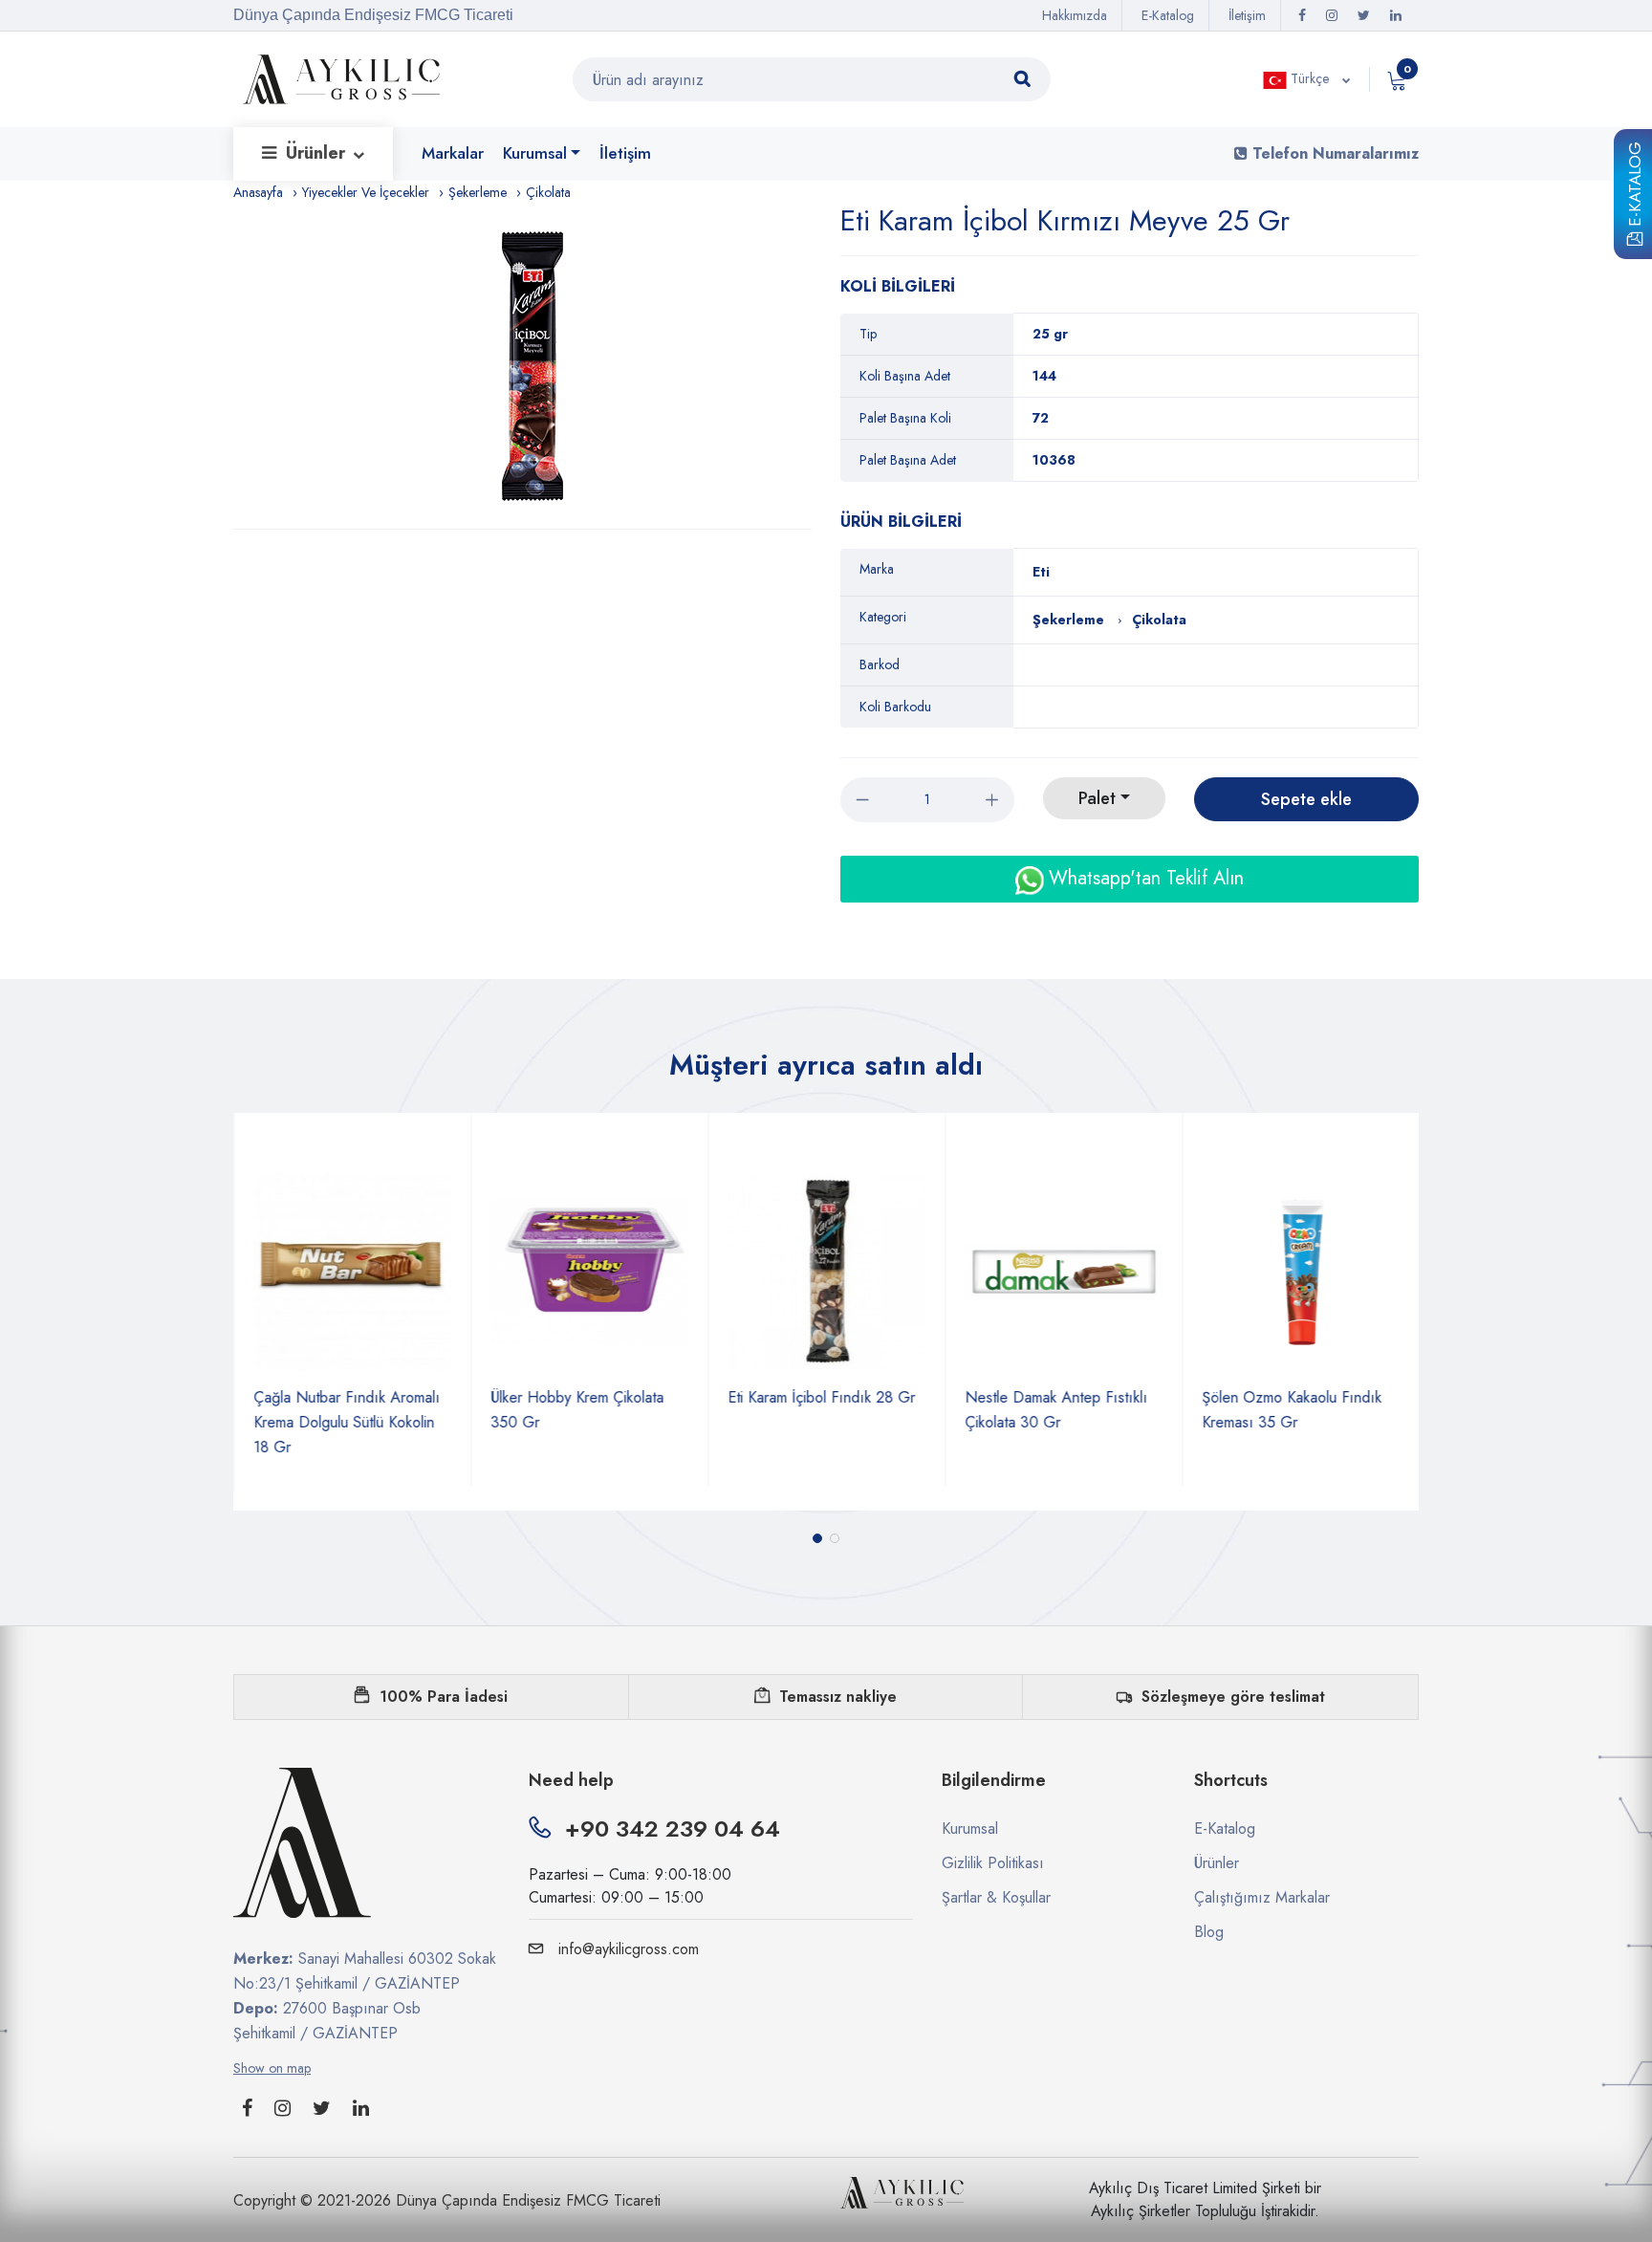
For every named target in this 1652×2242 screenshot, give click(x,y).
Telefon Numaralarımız (1333, 153)
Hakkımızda (1075, 15)
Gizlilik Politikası (993, 1863)
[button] (817, 1538)
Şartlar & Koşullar (996, 1897)
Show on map (272, 2068)
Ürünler (318, 153)
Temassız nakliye (838, 1697)
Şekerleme (478, 192)
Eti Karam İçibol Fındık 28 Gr (821, 1397)
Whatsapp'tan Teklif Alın (1143, 878)
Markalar (453, 153)
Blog (1209, 1932)
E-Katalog (1635, 187)
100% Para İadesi (444, 1697)
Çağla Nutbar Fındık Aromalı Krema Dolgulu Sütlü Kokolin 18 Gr (347, 1422)
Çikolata (548, 192)
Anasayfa (258, 192)
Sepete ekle (1306, 799)
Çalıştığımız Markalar (1262, 1897)
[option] (532, 366)
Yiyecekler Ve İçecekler (366, 192)
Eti (1041, 572)
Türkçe (1310, 78)
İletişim (1247, 15)
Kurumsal (535, 153)
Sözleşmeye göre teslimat (1233, 1697)
